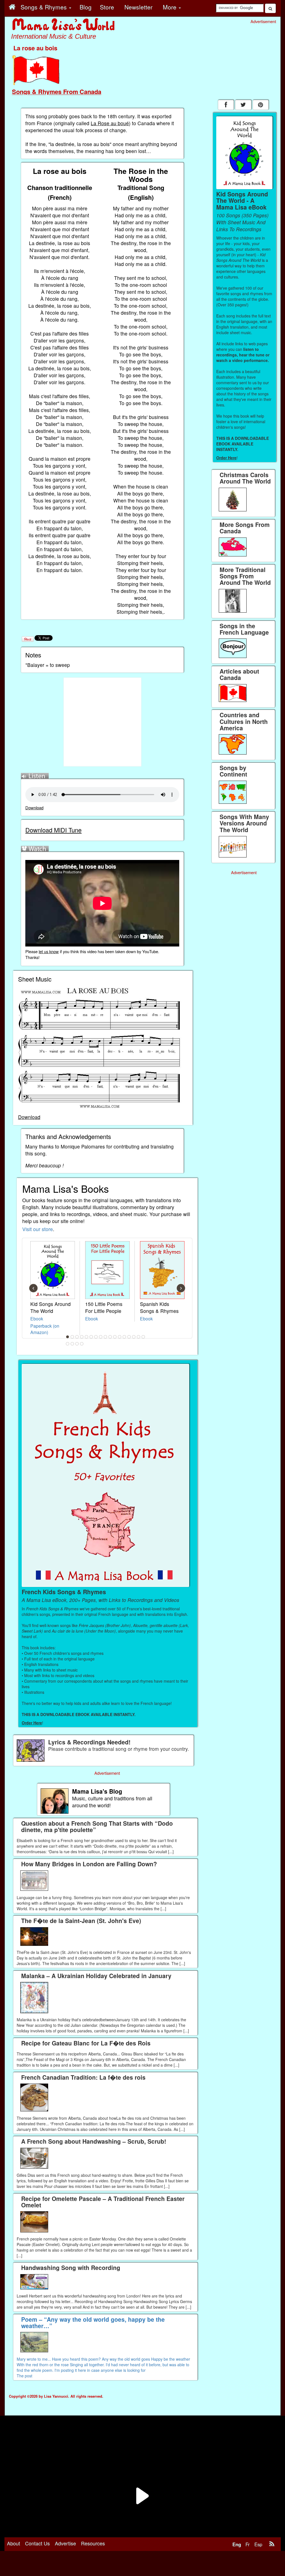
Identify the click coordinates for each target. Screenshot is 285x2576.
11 (115, 1337)
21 (82, 1344)
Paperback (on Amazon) (45, 1329)
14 (129, 1337)
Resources (93, 2543)
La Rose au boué (110, 123)
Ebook (37, 1318)
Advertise (65, 2543)
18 (68, 1344)
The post (24, 2376)
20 (77, 1344)
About (13, 2543)
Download (34, 808)
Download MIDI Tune (53, 830)
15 (134, 1337)
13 (124, 1337)
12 (120, 1337)
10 (110, 1337)
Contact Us (37, 2543)
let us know (49, 951)
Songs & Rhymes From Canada (57, 92)
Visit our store (38, 1229)
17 (143, 1337)
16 (139, 1337)
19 (72, 1344)
